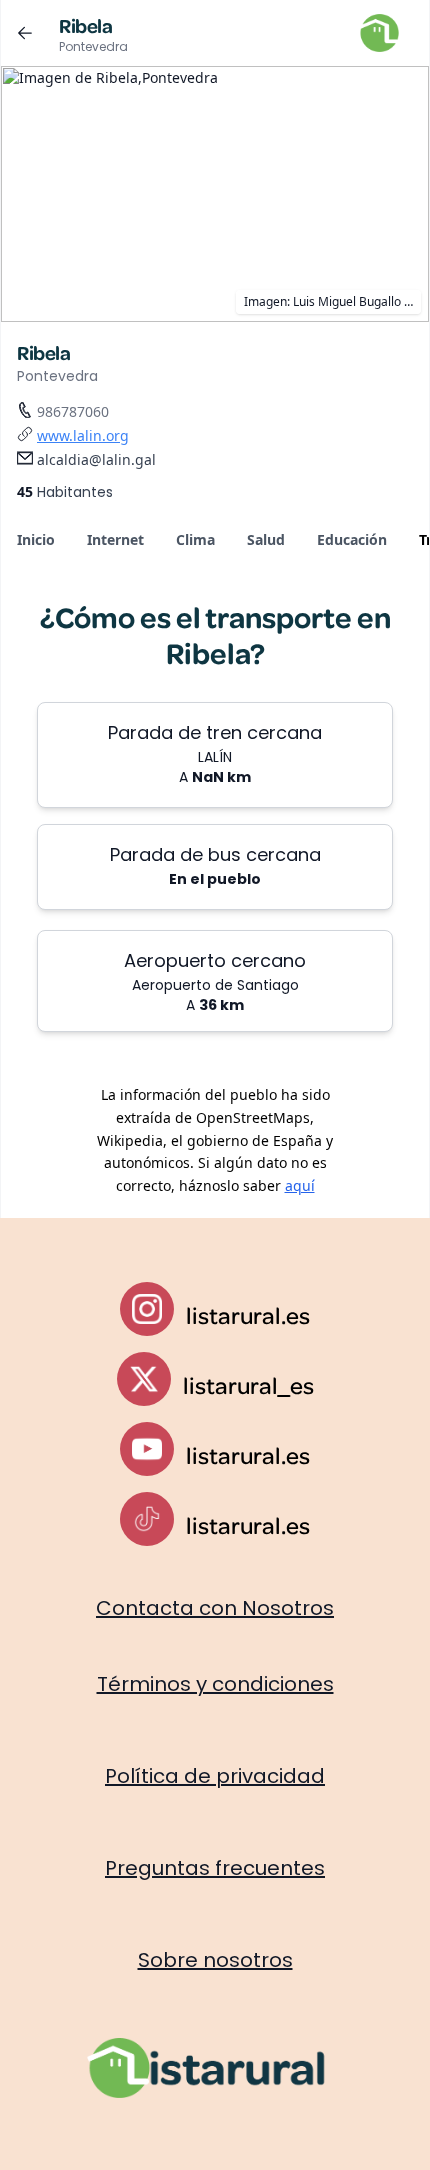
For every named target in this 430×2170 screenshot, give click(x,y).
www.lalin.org (83, 435)
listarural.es (248, 1315)
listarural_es (248, 1385)
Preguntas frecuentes (215, 1868)
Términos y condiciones (215, 1684)
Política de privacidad (215, 1776)
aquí (300, 1185)
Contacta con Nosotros (215, 1608)
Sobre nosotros (215, 1960)
